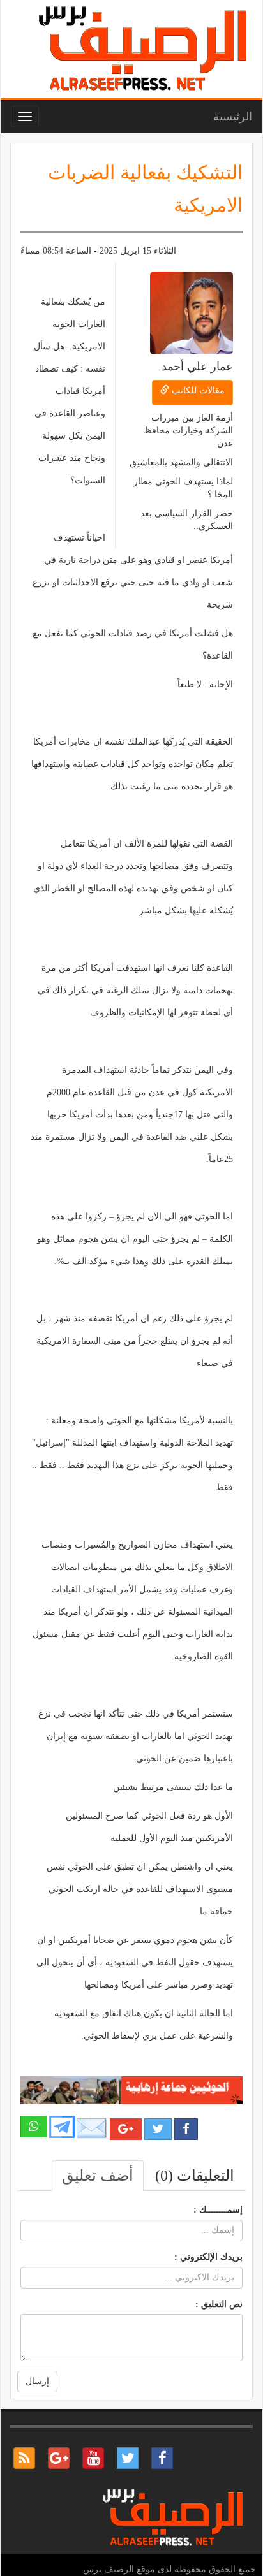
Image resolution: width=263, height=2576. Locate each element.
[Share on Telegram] (62, 2126)
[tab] (195, 2176)
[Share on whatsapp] (34, 2127)
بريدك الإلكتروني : (208, 2257)
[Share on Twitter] (158, 2129)
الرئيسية (233, 117)
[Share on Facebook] (186, 2129)
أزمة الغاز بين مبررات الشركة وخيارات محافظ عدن (188, 431)
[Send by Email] (92, 2128)
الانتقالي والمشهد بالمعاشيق (181, 462)
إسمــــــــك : (218, 2210)
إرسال (37, 2381)
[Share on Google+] (126, 2129)
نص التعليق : (219, 2304)
